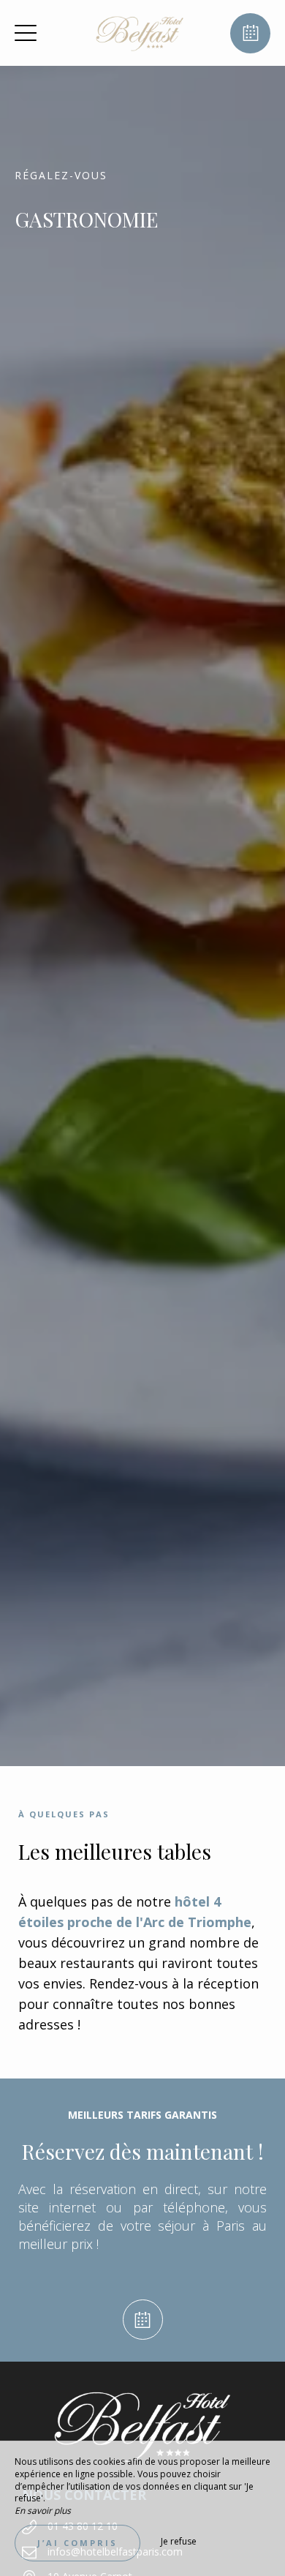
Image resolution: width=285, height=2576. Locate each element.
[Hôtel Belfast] (141, 33)
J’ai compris (77, 2543)
